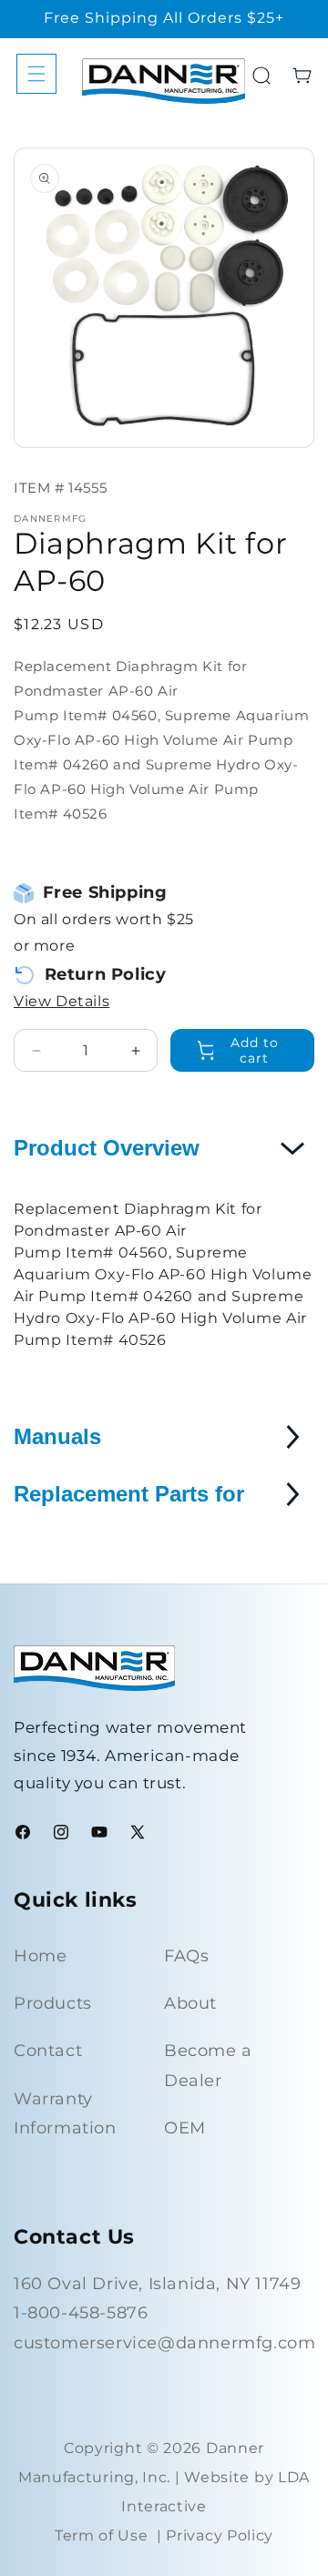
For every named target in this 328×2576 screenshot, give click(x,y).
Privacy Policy (220, 2535)
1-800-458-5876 (81, 2313)
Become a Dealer (208, 2065)
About (190, 2003)
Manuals (57, 1436)
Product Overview (107, 1148)
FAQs (186, 1956)
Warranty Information (65, 2113)
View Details (61, 1001)
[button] (36, 74)
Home (40, 1956)
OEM (185, 2128)
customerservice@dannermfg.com (164, 2343)
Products (53, 2003)
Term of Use (102, 2535)
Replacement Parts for (129, 1494)
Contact (48, 2051)
